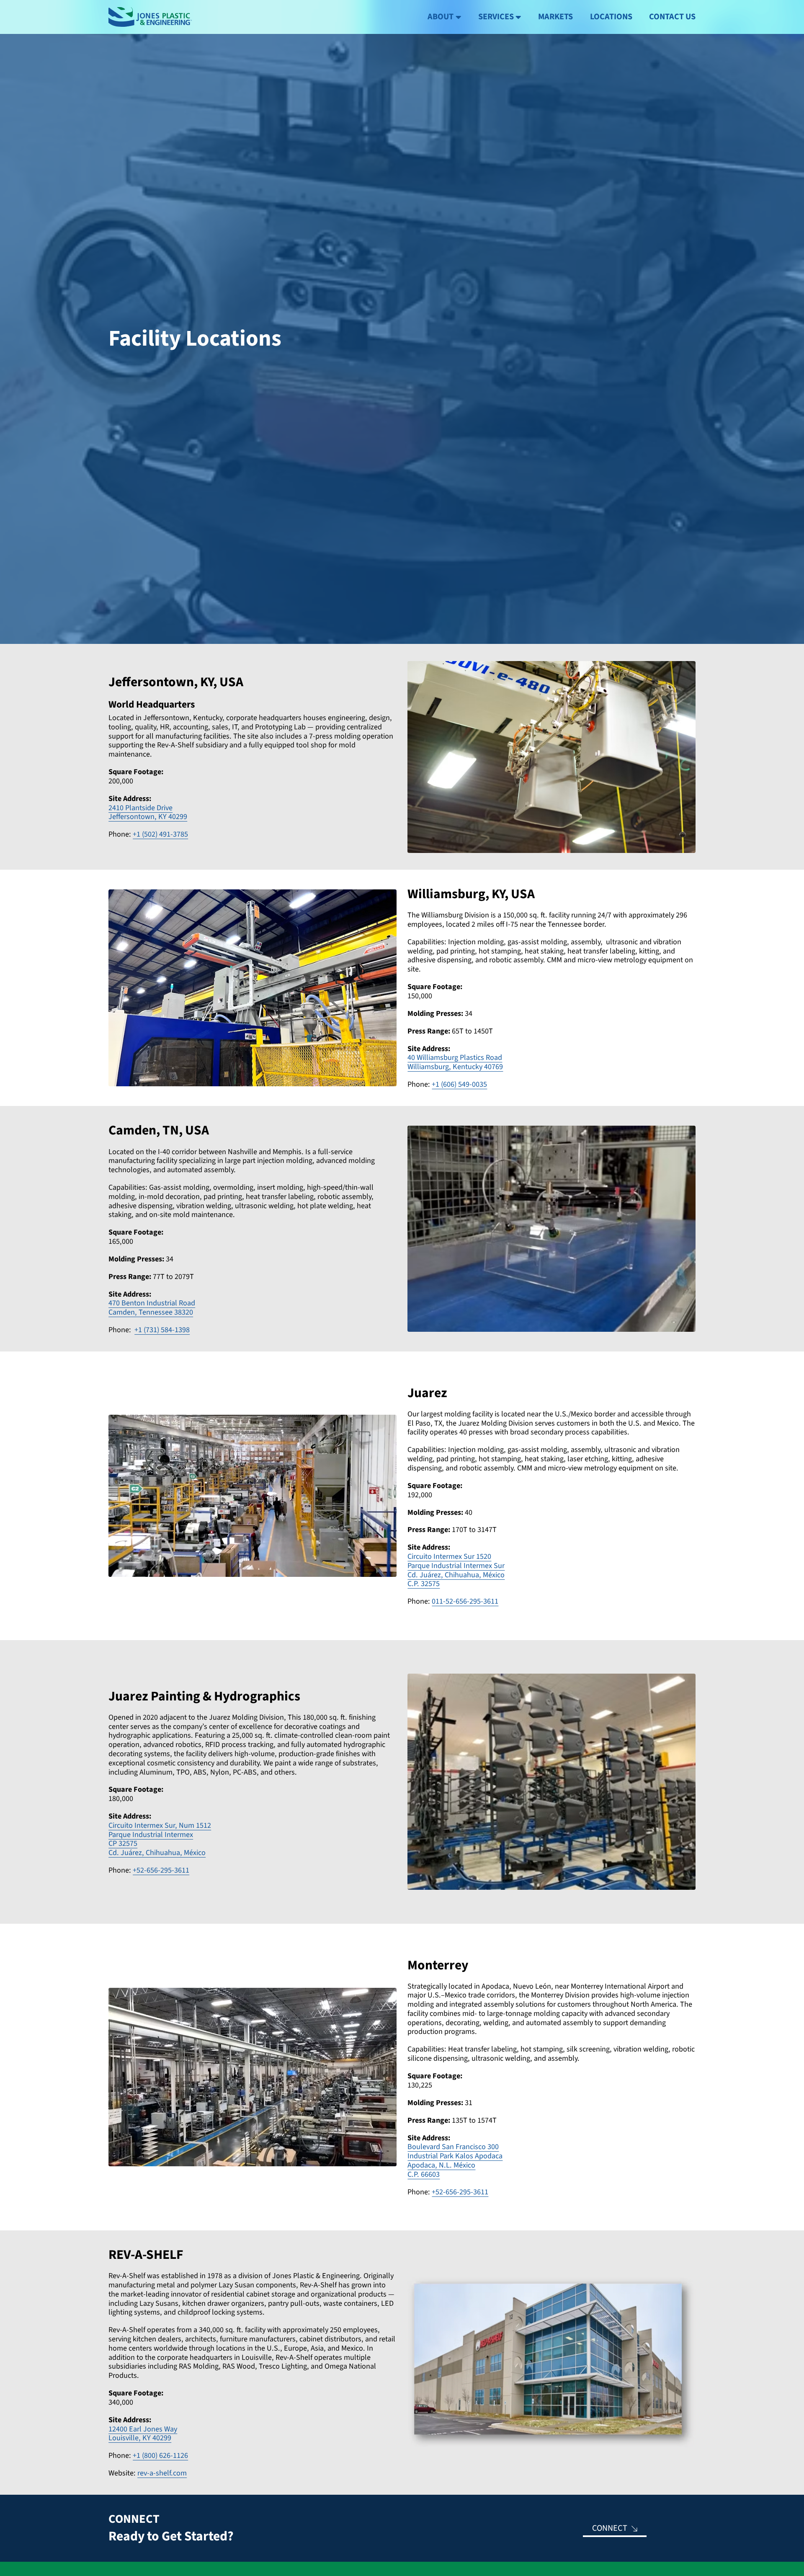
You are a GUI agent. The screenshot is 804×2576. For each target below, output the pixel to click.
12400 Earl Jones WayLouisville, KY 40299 (143, 2434)
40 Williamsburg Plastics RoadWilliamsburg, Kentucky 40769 (455, 1062)
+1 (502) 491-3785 (160, 834)
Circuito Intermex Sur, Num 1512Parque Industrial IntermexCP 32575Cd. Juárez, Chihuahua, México (160, 1839)
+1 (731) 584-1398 (162, 1330)
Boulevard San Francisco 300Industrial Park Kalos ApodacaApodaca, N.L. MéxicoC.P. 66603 (455, 2160)
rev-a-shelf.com (162, 2473)
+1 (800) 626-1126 (160, 2455)
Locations (611, 17)
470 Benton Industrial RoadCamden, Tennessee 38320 (152, 1307)
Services (496, 17)
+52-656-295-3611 (161, 1870)
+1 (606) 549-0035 (459, 1084)
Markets (555, 17)
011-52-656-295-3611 (465, 1601)
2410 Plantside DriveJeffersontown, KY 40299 (148, 812)
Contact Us (672, 17)
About (441, 17)
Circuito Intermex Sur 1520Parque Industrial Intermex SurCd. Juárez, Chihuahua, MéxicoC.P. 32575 (456, 1570)
